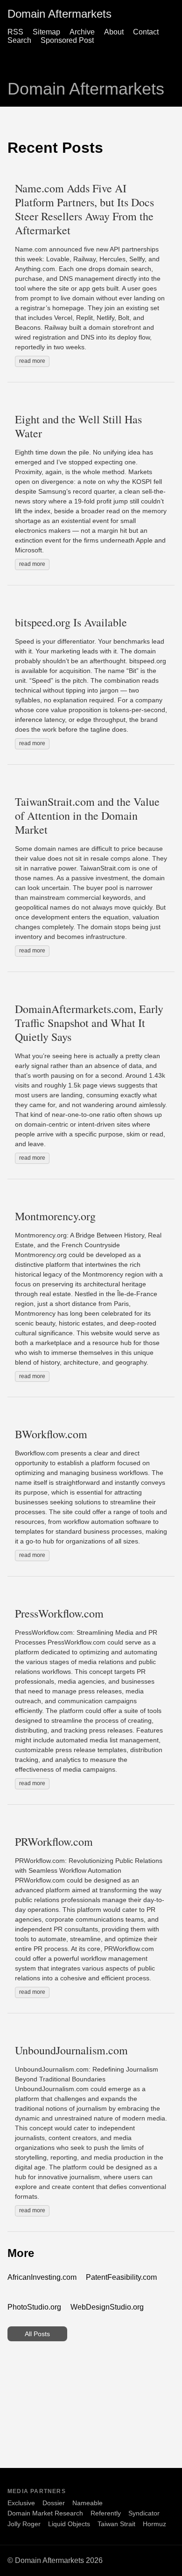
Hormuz (154, 2524)
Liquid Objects (69, 2524)
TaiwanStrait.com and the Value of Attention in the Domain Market (87, 816)
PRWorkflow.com (54, 1842)
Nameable (87, 2503)
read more (32, 361)
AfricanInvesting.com (42, 2277)
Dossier (54, 2503)
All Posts (37, 2334)
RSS (15, 32)
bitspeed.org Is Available (71, 622)
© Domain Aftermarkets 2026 (55, 2560)
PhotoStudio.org (34, 2307)
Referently (106, 2513)
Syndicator (144, 2513)
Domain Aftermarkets (59, 14)
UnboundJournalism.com (71, 2050)
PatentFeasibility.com (121, 2277)
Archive (82, 32)
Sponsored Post (67, 40)
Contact (146, 32)
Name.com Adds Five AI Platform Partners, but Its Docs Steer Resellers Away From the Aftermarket (84, 209)
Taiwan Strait (116, 2524)
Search (19, 40)
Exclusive (21, 2503)
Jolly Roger (24, 2524)
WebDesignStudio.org (107, 2307)
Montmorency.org (55, 1216)
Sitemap (46, 32)
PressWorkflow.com (59, 1613)
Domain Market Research (45, 2513)
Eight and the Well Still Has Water (78, 426)
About (114, 32)
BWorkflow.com (51, 1434)
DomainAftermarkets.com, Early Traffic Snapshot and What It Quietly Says (89, 1023)
